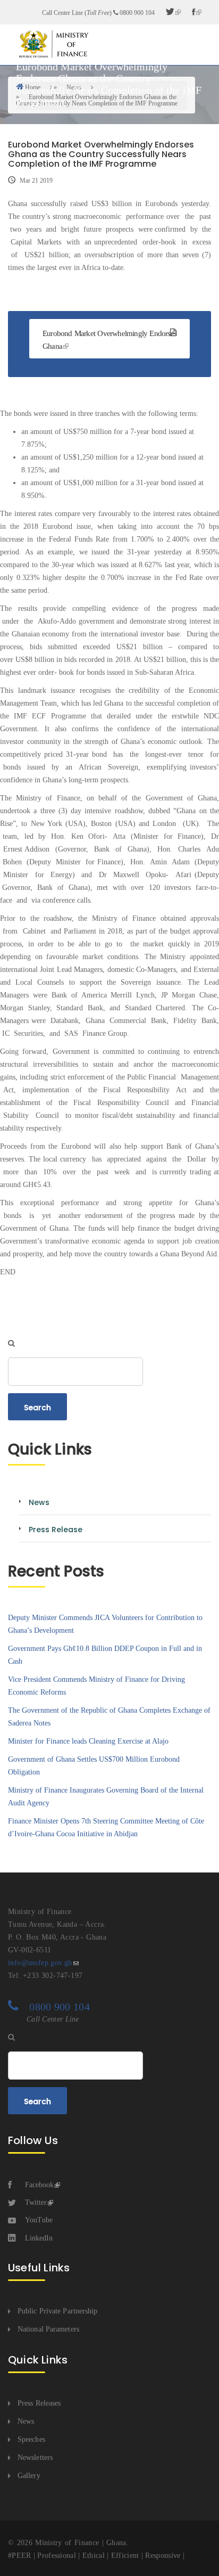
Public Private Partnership (58, 2311)
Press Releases (39, 2403)
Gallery (29, 2476)
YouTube (39, 2220)
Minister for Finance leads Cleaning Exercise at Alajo (88, 1741)
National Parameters (48, 2329)
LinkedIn (39, 2238)
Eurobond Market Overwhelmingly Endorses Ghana (109, 340)
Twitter (36, 2202)
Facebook (39, 2185)
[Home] (53, 44)
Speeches (31, 2439)
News (26, 2421)
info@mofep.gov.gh (40, 1963)
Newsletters (35, 2458)
